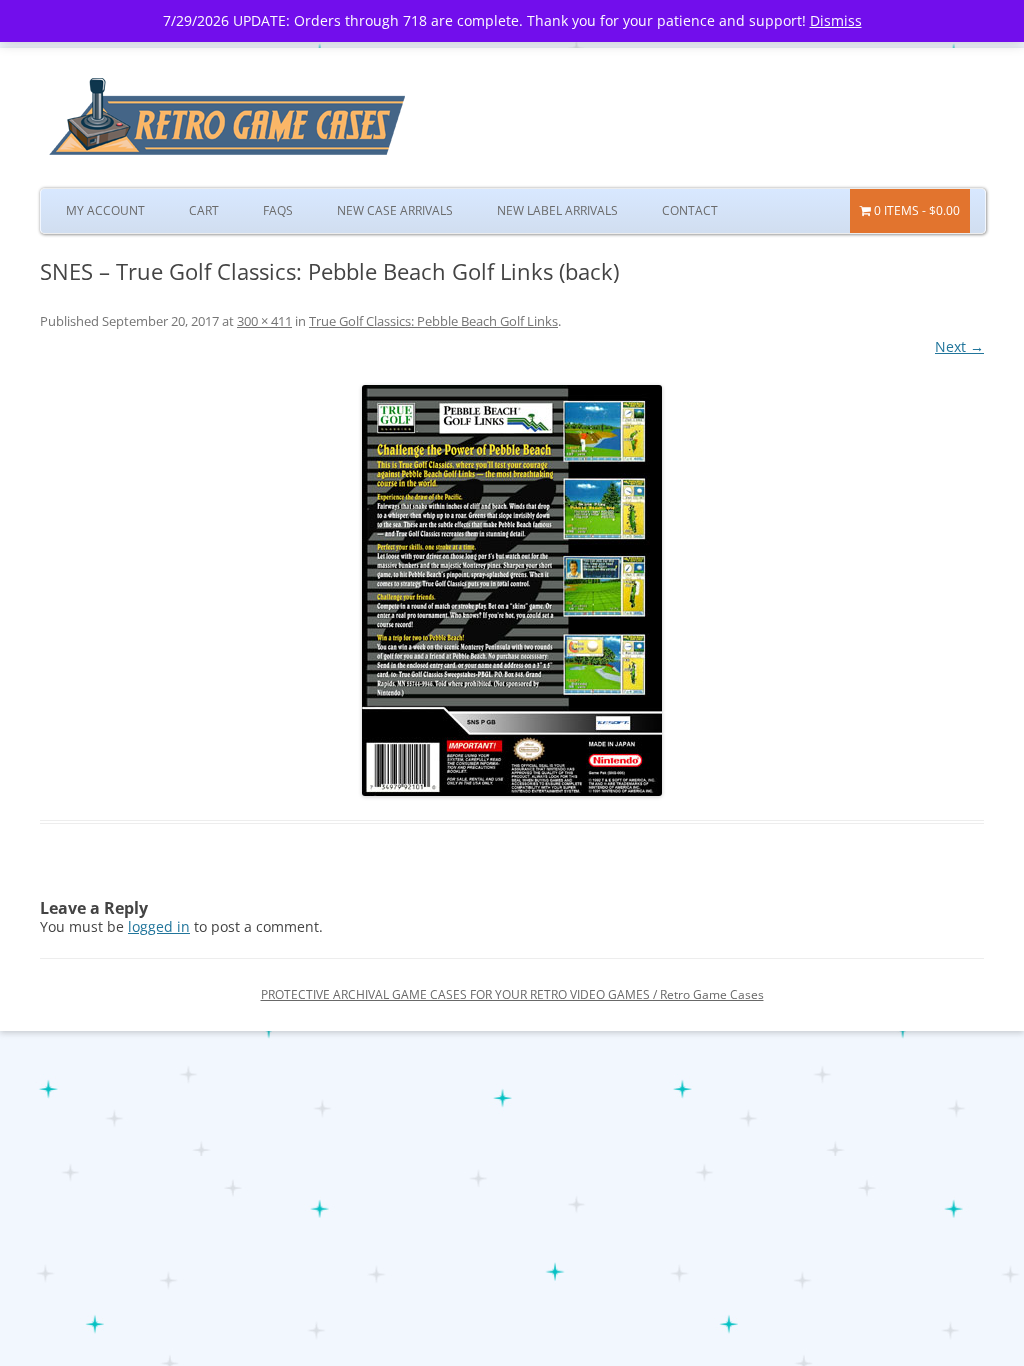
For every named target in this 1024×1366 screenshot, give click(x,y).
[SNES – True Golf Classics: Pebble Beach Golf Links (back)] (512, 590)
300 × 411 (264, 321)
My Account (105, 210)
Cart (204, 210)
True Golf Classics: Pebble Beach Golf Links (433, 321)
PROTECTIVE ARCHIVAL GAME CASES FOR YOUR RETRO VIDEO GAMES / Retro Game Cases (512, 994)
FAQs (278, 210)
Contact (690, 210)
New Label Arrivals (557, 210)
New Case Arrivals (395, 210)
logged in (159, 926)
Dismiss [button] (836, 20)
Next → (959, 346)
